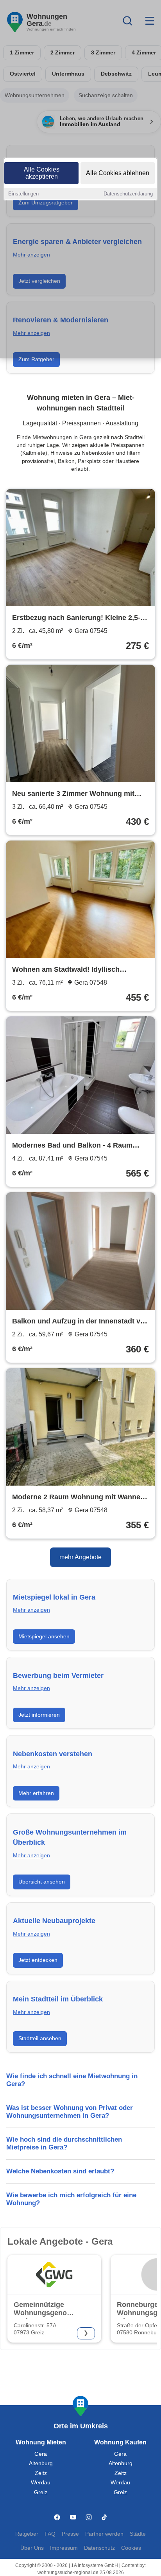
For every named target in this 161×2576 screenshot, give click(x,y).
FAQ (50, 2534)
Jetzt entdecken (38, 1960)
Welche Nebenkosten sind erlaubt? (60, 2171)
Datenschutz (99, 2548)
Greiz (41, 2492)
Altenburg (41, 2463)
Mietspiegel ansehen (44, 1636)
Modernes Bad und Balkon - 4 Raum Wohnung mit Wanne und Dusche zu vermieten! (73, 1146)
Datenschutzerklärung (128, 194)
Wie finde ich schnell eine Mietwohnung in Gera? (72, 2080)
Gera (41, 2454)
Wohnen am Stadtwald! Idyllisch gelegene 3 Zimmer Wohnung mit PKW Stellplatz (77, 970)
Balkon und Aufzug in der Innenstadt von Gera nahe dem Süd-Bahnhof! (80, 1322)
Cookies (131, 2548)
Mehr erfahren (36, 1793)
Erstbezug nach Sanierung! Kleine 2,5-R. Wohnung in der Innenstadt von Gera (80, 618)
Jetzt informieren (39, 1715)
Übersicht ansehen (42, 1882)
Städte (138, 2534)
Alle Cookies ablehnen (118, 173)
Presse (70, 2534)
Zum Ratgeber (36, 359)
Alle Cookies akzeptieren (42, 173)
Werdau (41, 2483)
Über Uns (32, 2548)
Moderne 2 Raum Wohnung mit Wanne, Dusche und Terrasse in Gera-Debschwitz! (77, 1498)
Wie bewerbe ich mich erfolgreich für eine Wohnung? (71, 2199)
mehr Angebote (80, 1557)
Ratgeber (27, 2534)
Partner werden (104, 2534)
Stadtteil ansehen (40, 2038)
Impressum (64, 2548)
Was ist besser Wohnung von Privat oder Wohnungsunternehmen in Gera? (70, 2112)
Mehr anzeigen (31, 1610)
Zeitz (41, 2473)
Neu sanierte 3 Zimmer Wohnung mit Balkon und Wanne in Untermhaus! (73, 794)
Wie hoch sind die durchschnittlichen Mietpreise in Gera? (64, 2143)
